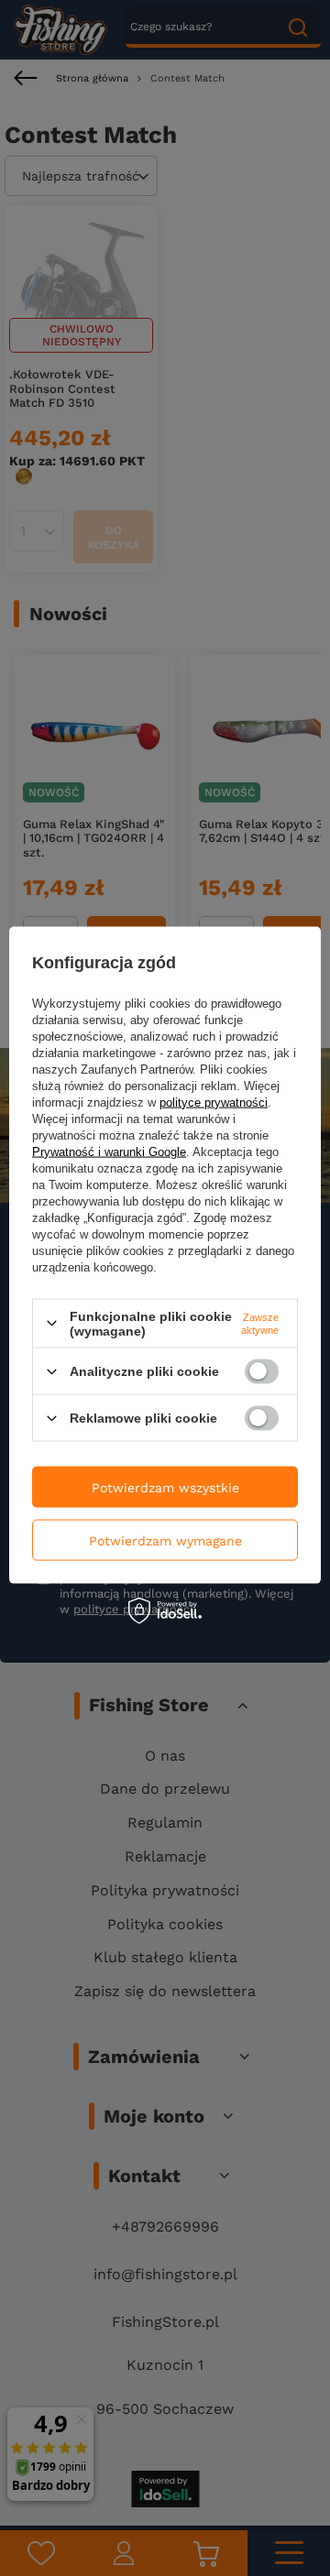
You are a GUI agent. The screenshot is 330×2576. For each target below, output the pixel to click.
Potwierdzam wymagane (165, 1540)
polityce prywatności (214, 1102)
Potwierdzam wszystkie (165, 1487)
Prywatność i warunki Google (109, 1151)
